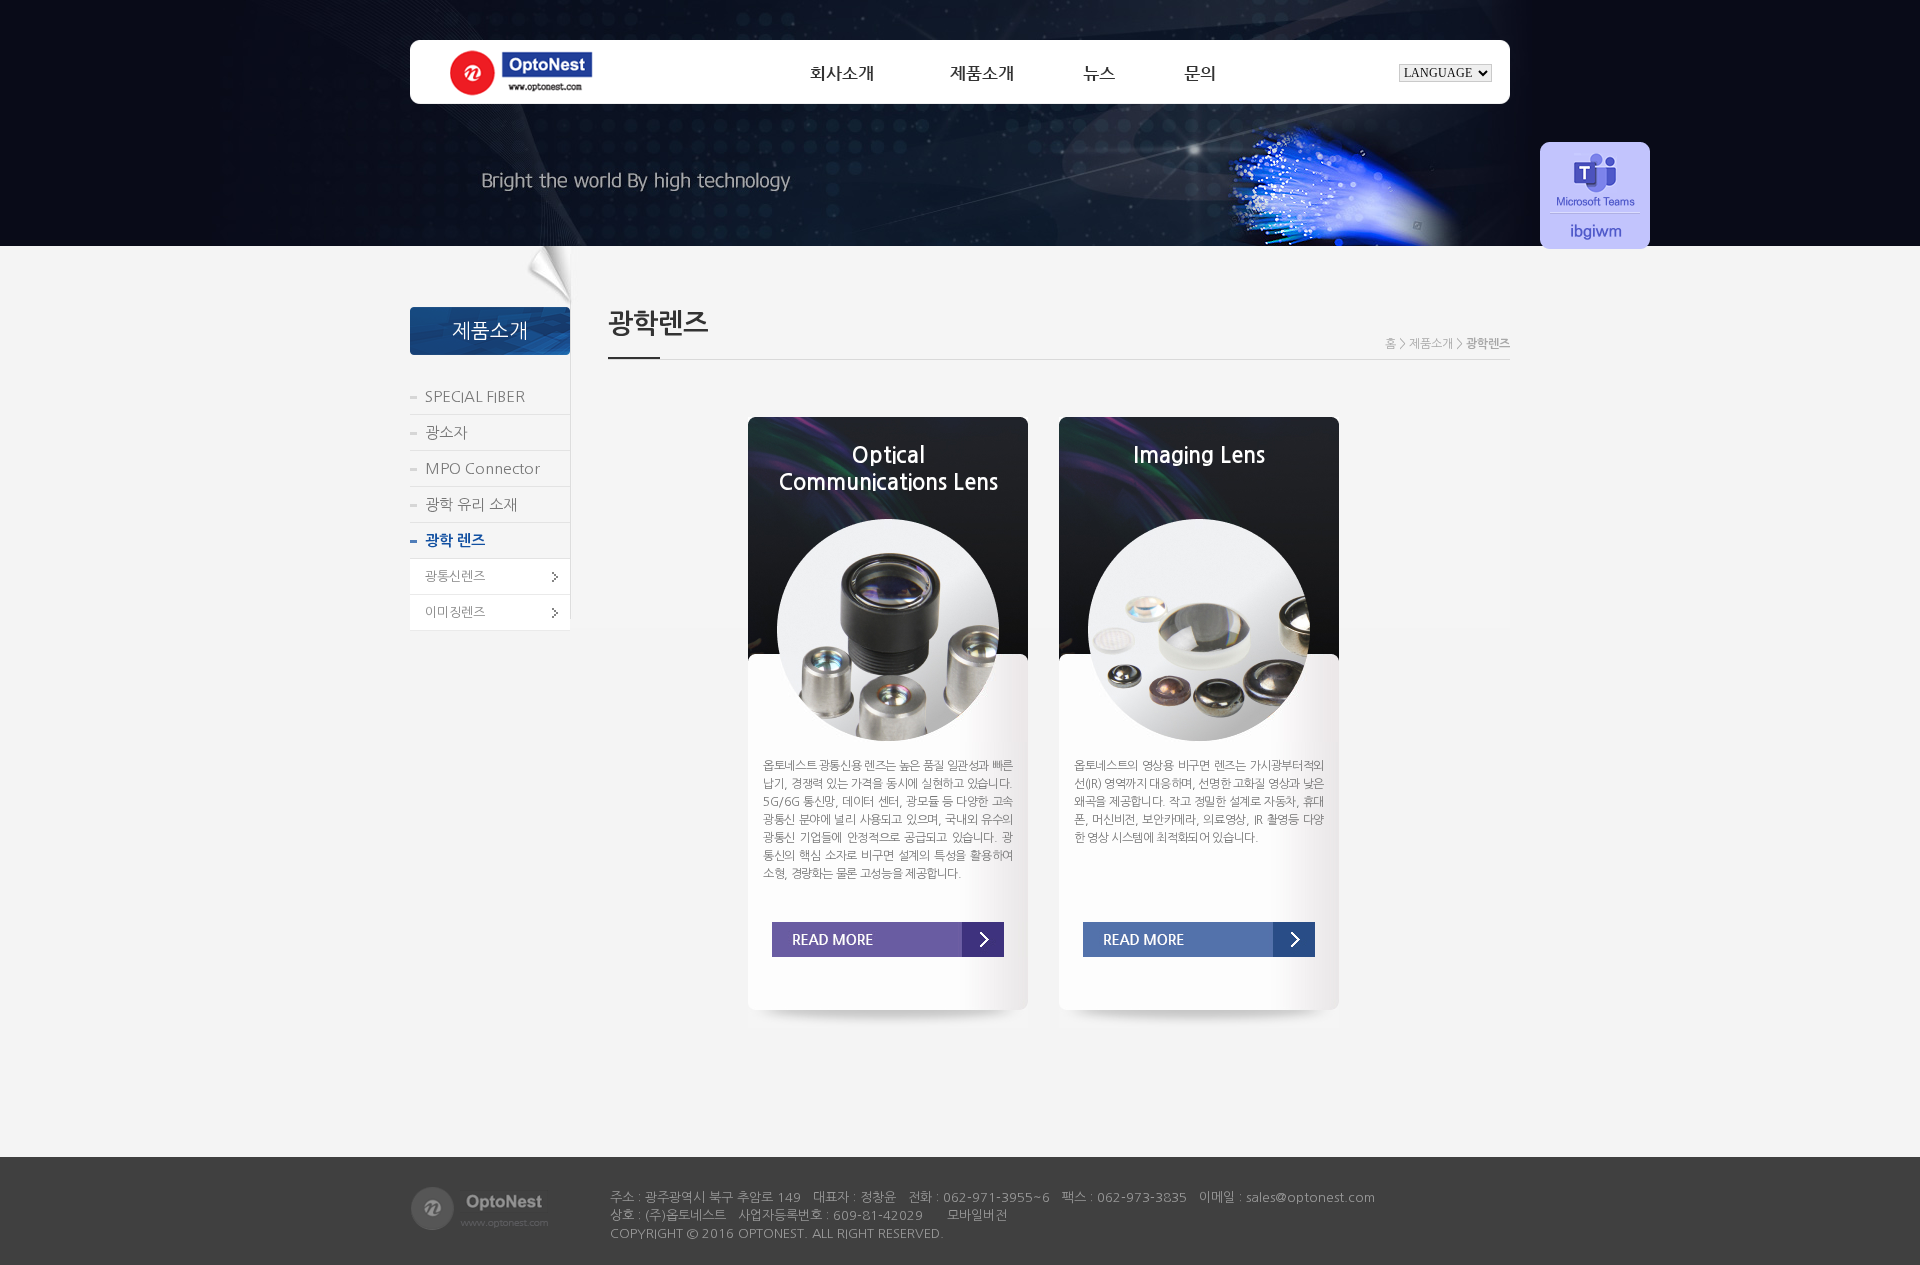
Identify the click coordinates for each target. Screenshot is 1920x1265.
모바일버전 (977, 1215)
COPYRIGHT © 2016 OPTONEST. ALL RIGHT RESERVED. (777, 1233)
